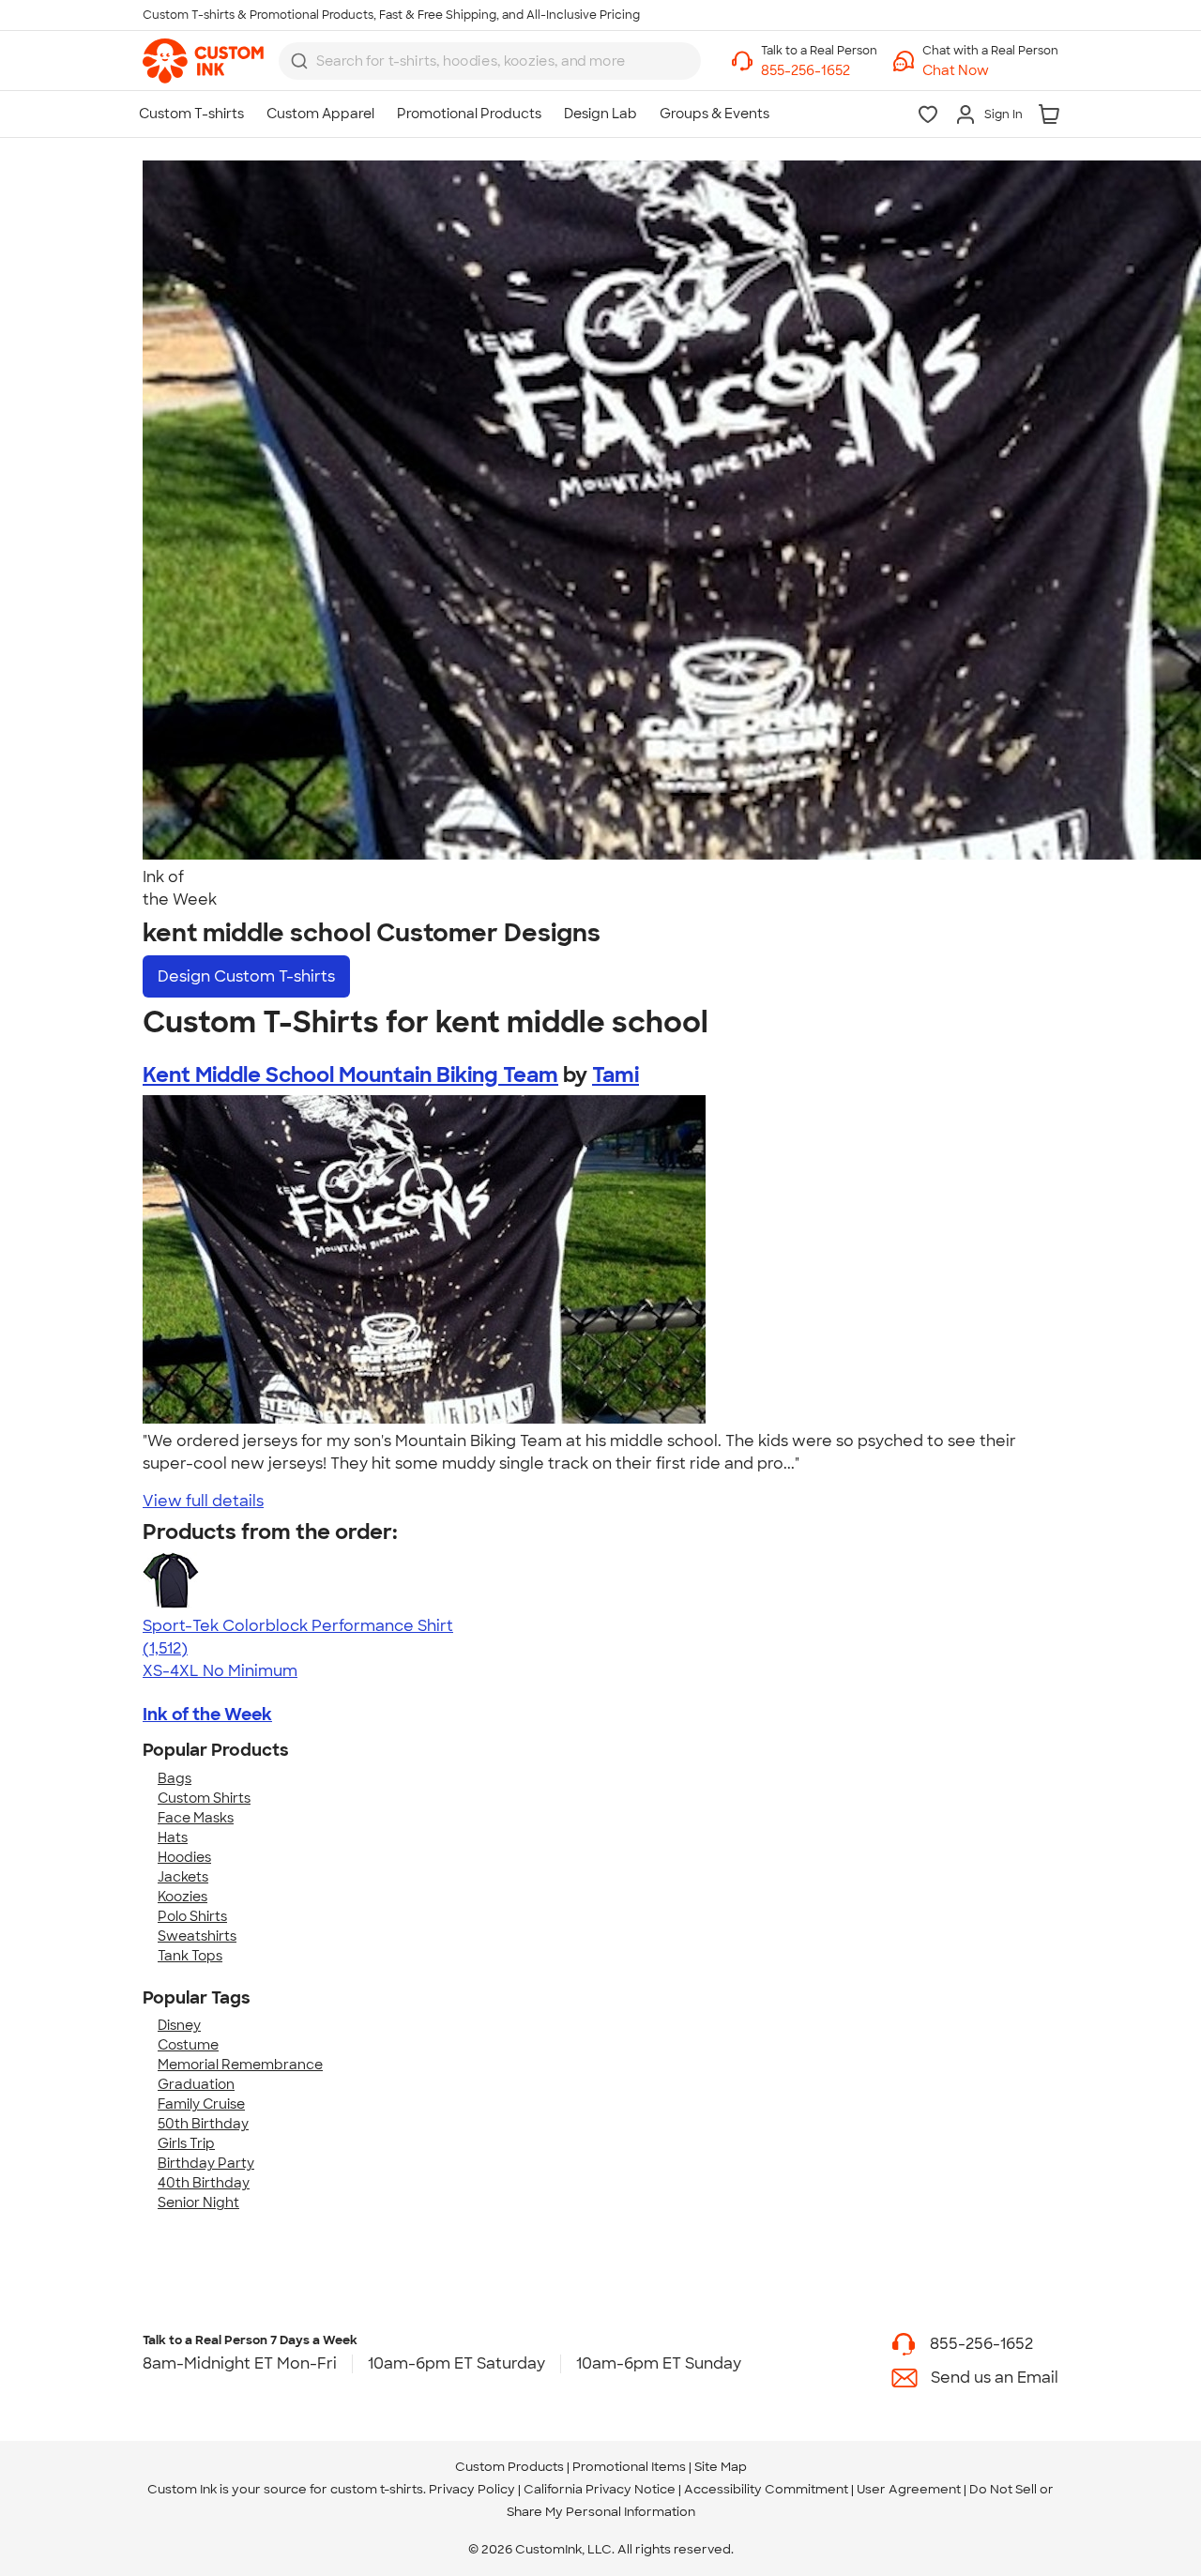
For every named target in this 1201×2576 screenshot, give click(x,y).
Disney (179, 2025)
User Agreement (909, 2489)
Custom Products (509, 2467)
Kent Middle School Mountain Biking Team (350, 1075)
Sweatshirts (197, 1936)
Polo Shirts (192, 1916)
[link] (203, 61)
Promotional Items (629, 2467)
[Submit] (299, 61)
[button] (990, 71)
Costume (188, 2045)
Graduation (196, 2084)
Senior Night (198, 2203)
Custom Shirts (204, 1798)
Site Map (721, 2467)
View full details (203, 1501)
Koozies (182, 1897)
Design (246, 976)
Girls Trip (186, 2143)
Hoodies (184, 1857)
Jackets (183, 1877)
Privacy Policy (472, 2489)
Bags (175, 1778)
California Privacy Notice (600, 2489)
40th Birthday (204, 2183)
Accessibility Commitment (766, 2489)
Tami (616, 1075)
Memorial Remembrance (240, 2065)
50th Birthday (203, 2124)
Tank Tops (190, 1956)
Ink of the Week (207, 1715)
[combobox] (490, 61)
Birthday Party (206, 2163)
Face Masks (196, 1818)
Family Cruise (201, 2104)
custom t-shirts (377, 2489)
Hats (173, 1837)
